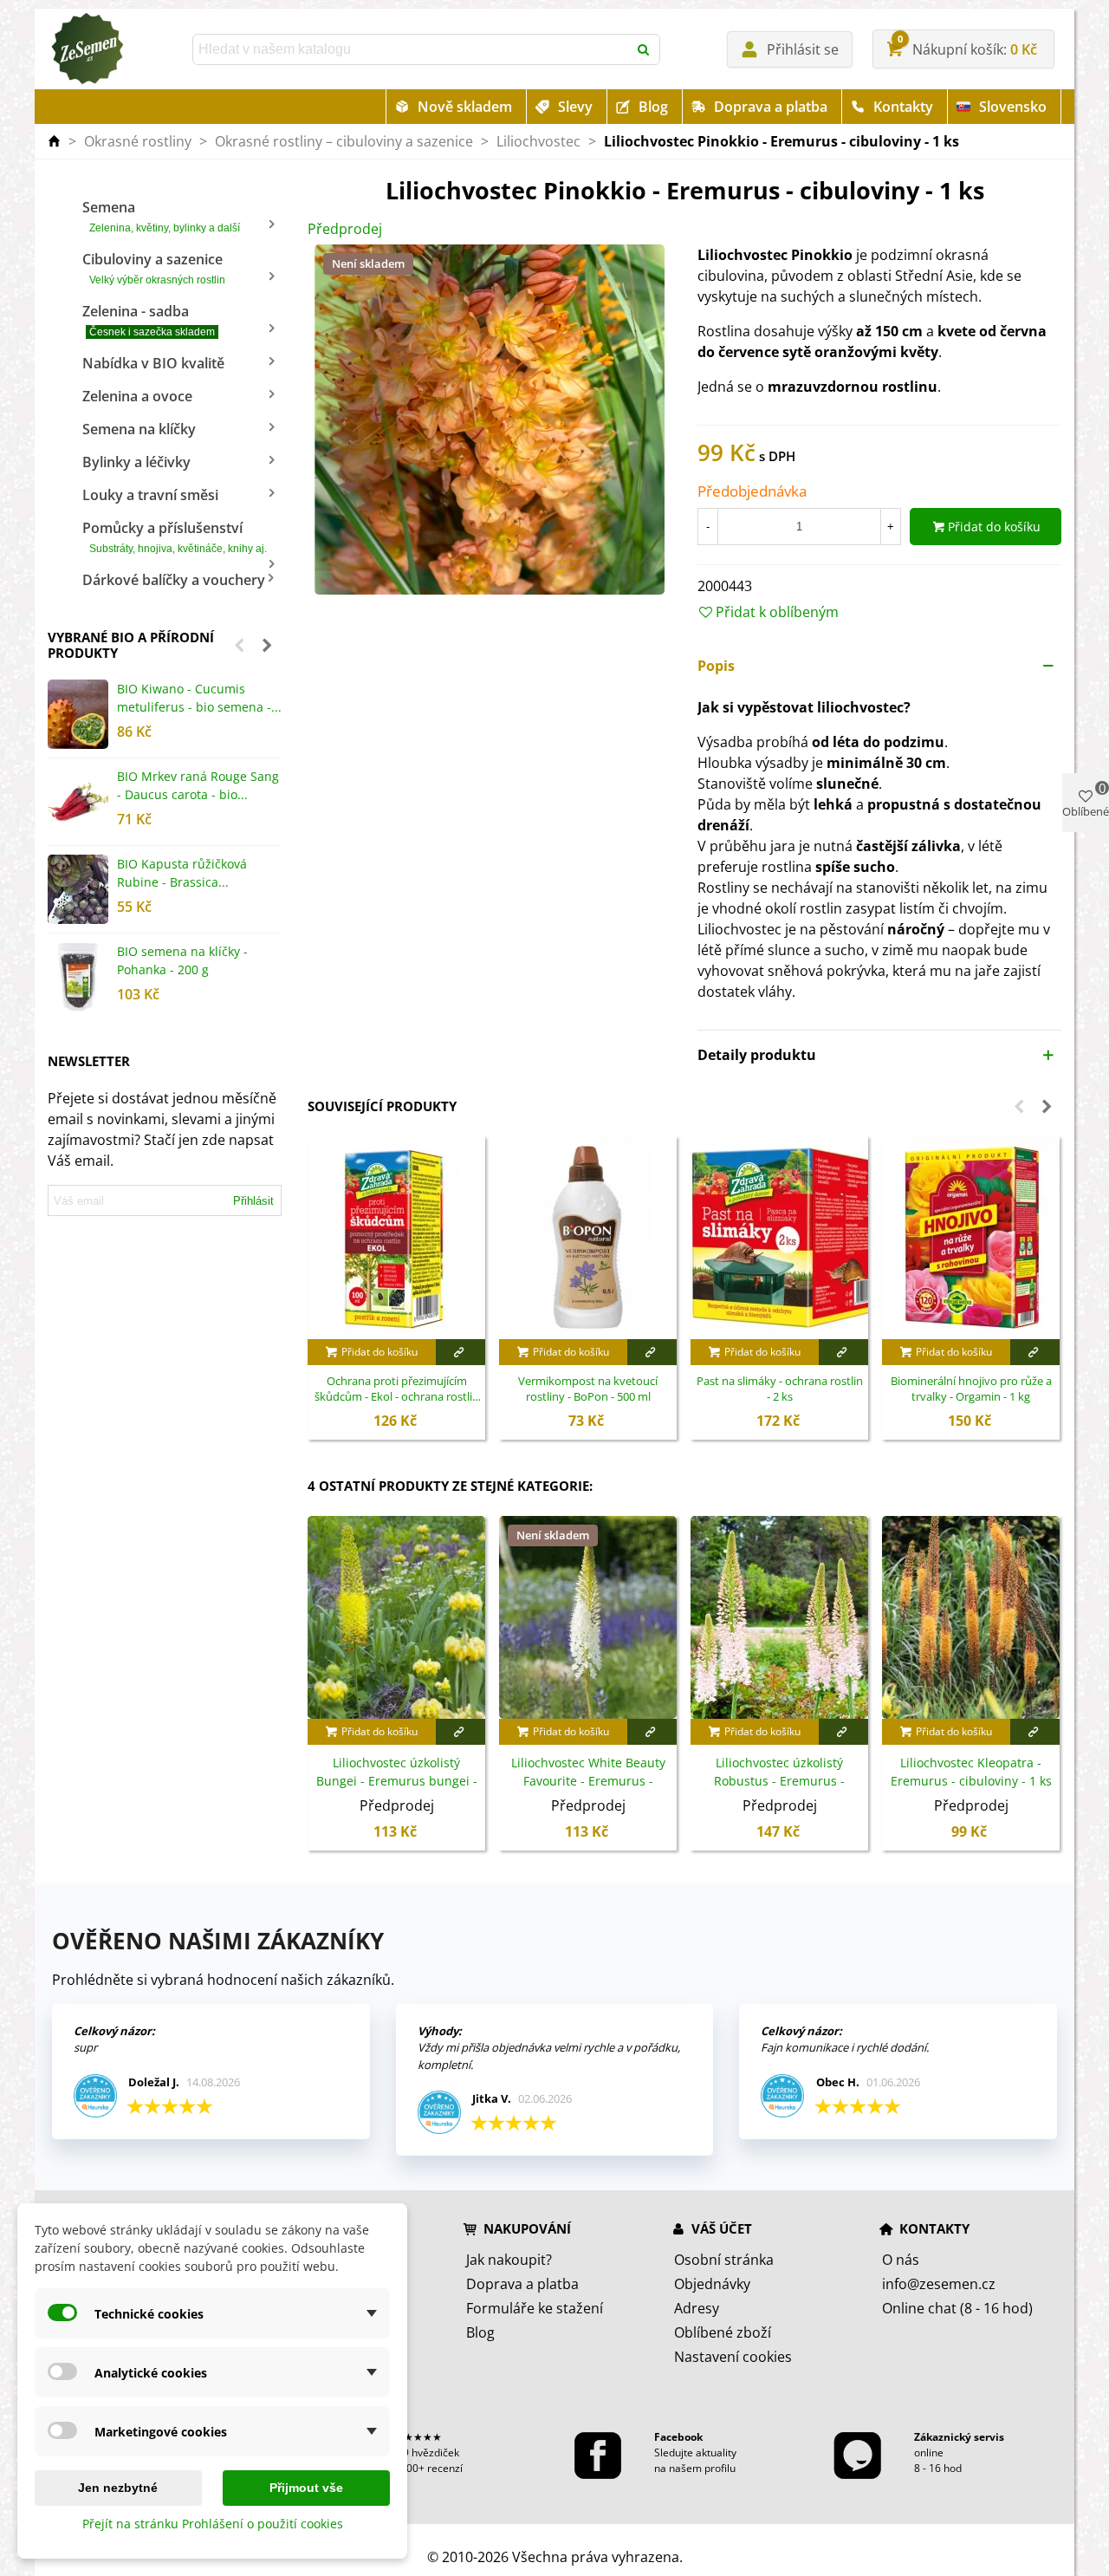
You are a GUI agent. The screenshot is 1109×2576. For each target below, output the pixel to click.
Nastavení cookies (733, 2357)
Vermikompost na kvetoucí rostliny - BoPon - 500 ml (588, 1389)
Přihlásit (253, 1201)
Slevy (575, 107)
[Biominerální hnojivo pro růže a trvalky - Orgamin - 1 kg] (971, 1238)
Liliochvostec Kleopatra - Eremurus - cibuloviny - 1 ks (971, 1772)
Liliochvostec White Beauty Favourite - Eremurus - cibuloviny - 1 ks (588, 1781)
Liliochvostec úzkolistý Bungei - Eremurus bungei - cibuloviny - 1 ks (397, 1781)
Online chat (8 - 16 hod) (957, 2308)
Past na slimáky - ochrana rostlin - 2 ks (780, 1389)
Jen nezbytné (118, 2488)
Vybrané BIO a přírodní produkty (131, 645)
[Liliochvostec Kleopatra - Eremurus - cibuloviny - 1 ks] (971, 1617)
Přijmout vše (306, 2488)
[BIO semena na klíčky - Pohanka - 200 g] (78, 977)
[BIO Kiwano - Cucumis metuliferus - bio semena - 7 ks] (78, 714)
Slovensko (1013, 107)
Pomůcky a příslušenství (175, 537)
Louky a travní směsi (150, 495)
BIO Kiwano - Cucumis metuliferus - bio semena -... (199, 698)
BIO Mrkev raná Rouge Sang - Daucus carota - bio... (198, 785)
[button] (239, 645)
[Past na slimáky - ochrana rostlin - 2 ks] (779, 1238)
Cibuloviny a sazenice (154, 268)
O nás (901, 2260)
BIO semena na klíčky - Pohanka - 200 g (182, 960)
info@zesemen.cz (939, 2284)
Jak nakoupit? (509, 2260)
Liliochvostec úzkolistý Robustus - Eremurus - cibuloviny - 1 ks (779, 1781)
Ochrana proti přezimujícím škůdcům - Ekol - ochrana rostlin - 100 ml (397, 1389)
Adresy (697, 2308)
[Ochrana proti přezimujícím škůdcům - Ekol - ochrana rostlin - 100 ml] (396, 1238)
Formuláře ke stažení (535, 2308)
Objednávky (712, 2284)
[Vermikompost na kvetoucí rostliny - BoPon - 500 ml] (588, 1238)
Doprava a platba (771, 107)
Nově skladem (465, 107)
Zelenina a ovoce (137, 396)
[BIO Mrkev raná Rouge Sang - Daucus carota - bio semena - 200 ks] (78, 802)
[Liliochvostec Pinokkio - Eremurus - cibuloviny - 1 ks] (490, 419)
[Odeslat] (645, 49)
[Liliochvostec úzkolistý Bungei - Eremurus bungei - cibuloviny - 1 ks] (396, 1617)
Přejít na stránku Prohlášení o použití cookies (213, 2524)
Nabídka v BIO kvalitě (153, 363)
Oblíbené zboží (723, 2332)
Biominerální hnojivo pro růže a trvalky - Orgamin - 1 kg (971, 1389)
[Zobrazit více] (460, 1352)
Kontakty (903, 107)
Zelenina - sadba (149, 320)
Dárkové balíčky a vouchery (174, 580)
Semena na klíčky (139, 429)
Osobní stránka (724, 2260)
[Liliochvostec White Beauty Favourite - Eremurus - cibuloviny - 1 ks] (588, 1617)
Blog (653, 107)
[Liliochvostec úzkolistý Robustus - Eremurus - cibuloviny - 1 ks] (779, 1617)
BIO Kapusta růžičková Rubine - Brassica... (182, 873)
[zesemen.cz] (87, 49)
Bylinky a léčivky (136, 462)
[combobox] (412, 49)
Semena (161, 216)
